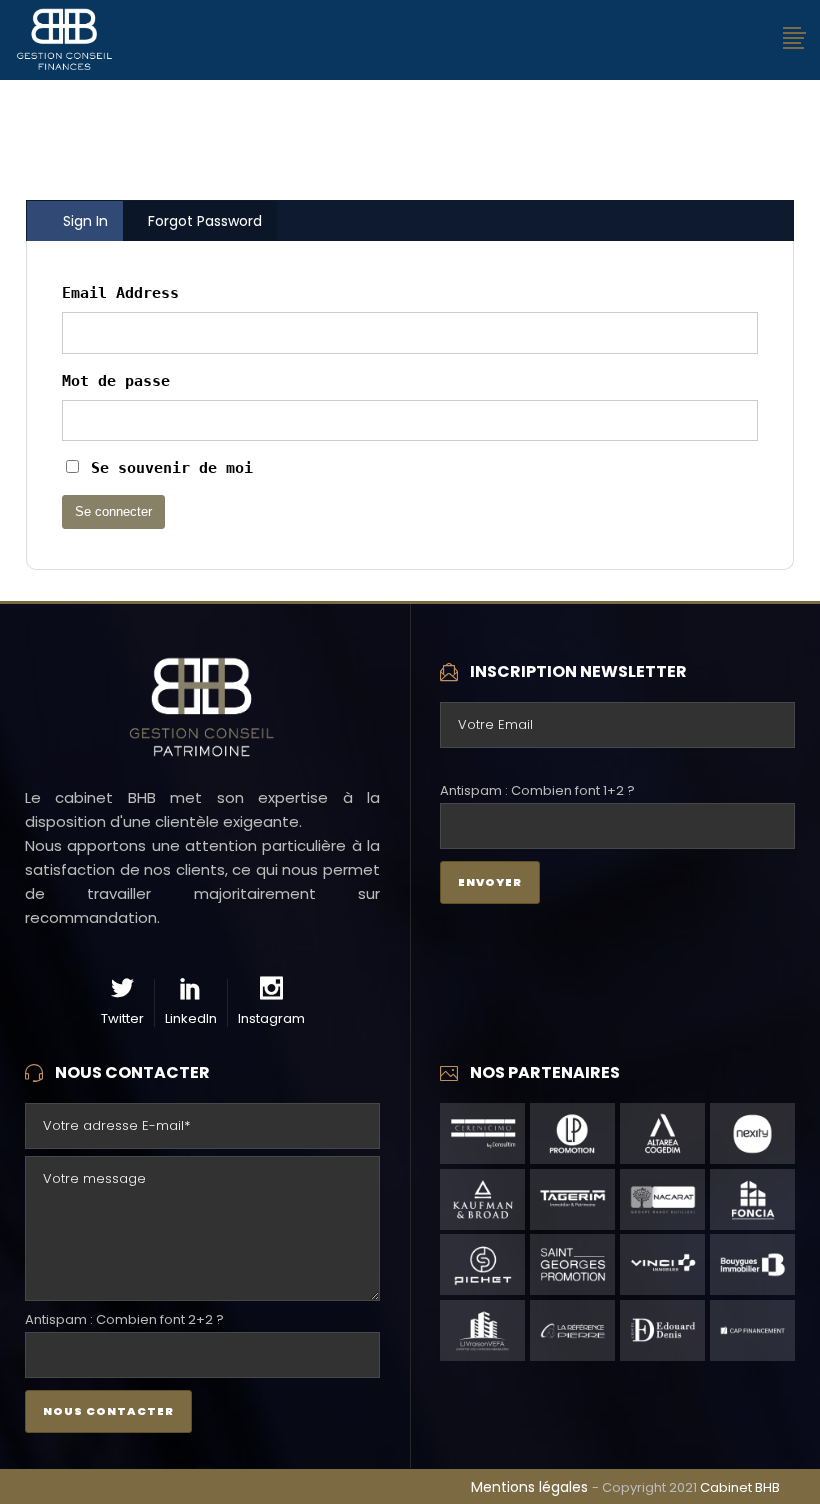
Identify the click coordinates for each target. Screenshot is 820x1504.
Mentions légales (531, 1487)
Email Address (120, 293)
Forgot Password (205, 221)
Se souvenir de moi (167, 468)
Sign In (85, 221)
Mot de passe (116, 381)
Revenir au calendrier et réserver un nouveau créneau (410, 154)
